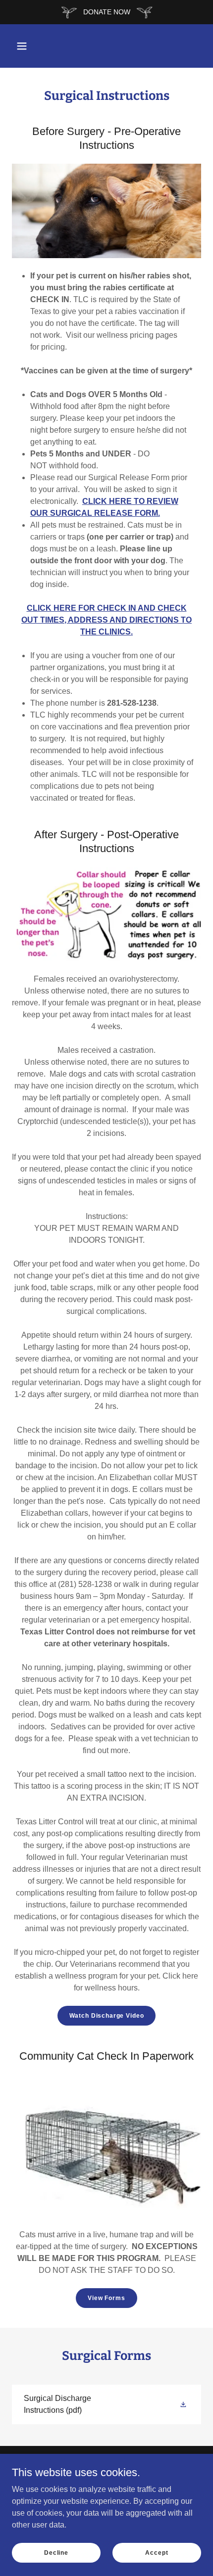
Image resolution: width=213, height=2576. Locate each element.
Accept (157, 2552)
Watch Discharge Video (107, 2016)
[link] (106, 2404)
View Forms (106, 2298)
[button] (22, 46)
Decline (56, 2552)
